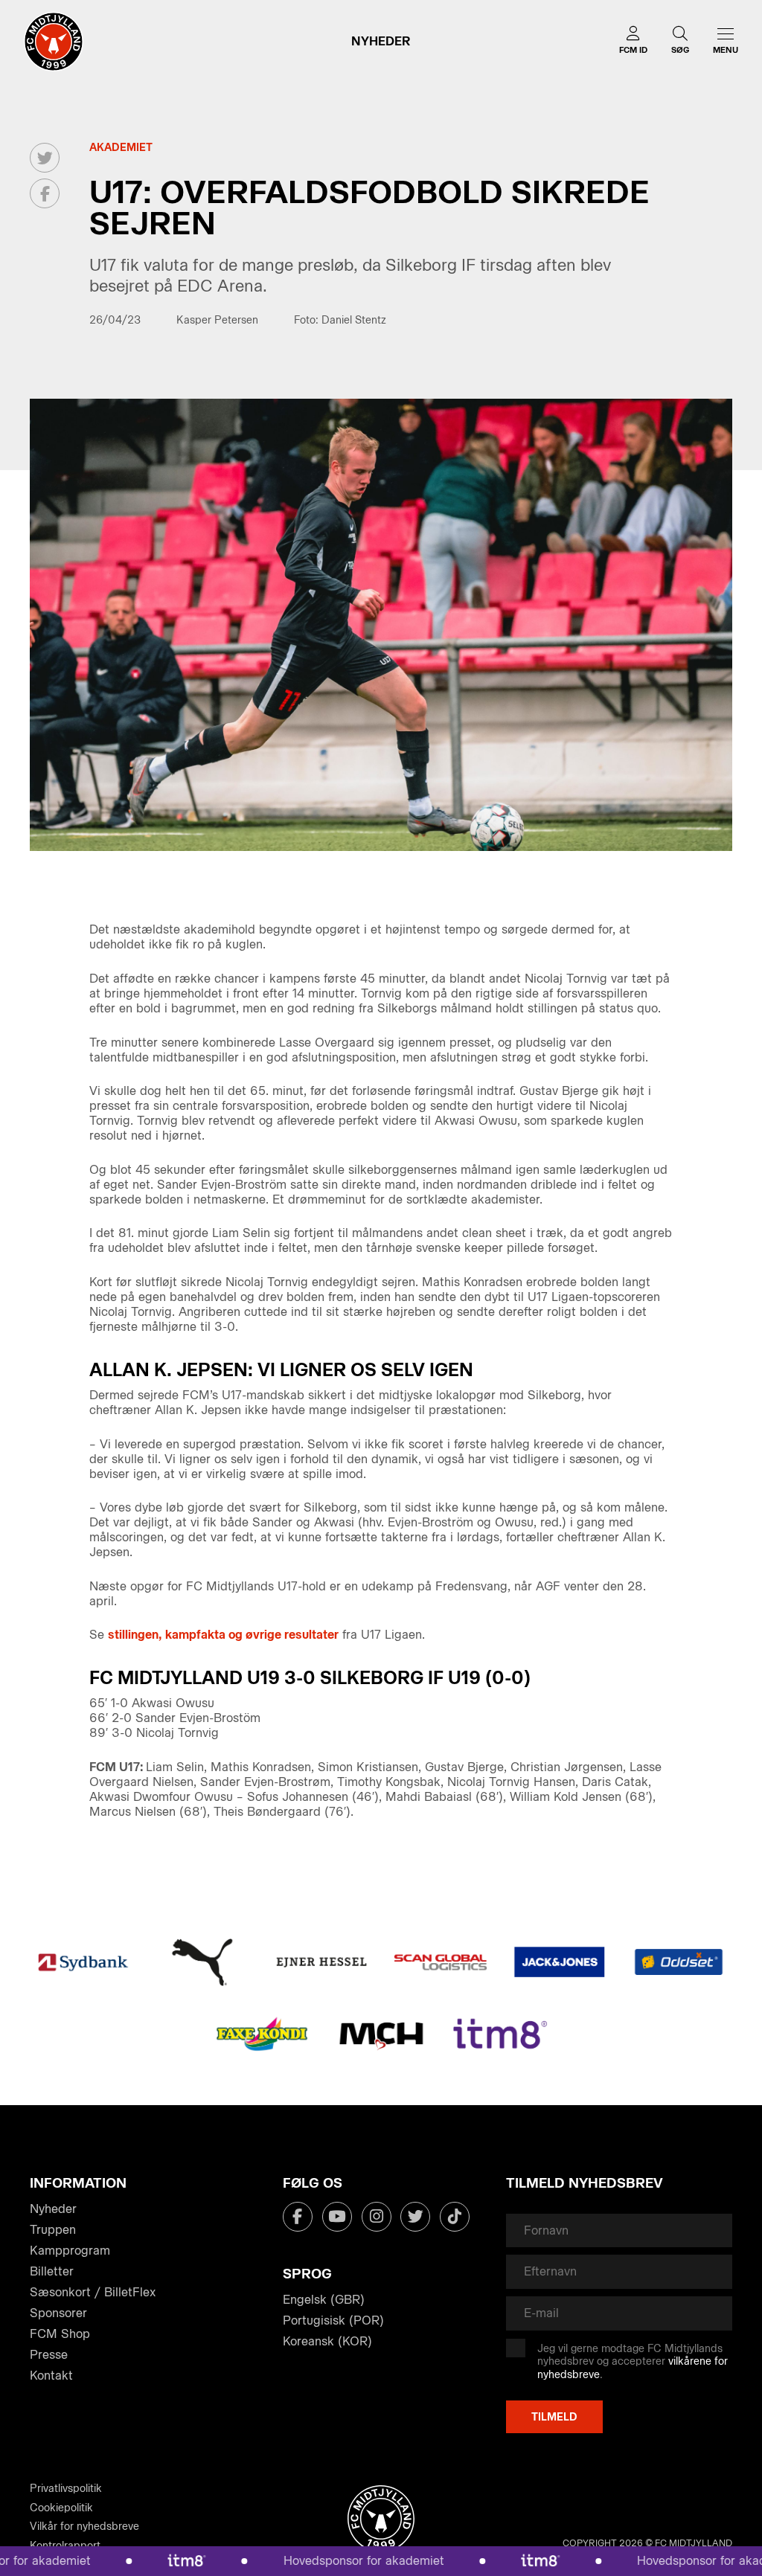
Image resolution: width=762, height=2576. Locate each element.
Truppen (53, 2230)
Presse (49, 2355)
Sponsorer (58, 2313)
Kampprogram (70, 2251)
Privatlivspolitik (66, 2489)
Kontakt (51, 2376)
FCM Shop (60, 2334)
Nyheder (53, 2209)
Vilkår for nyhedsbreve (84, 2527)
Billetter (52, 2271)
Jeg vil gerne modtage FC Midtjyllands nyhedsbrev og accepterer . (633, 2362)
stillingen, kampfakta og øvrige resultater (223, 1635)
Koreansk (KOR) (327, 2341)
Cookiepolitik (61, 2508)
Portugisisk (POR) (333, 2320)
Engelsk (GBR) (324, 2300)
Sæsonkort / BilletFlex (93, 2292)
